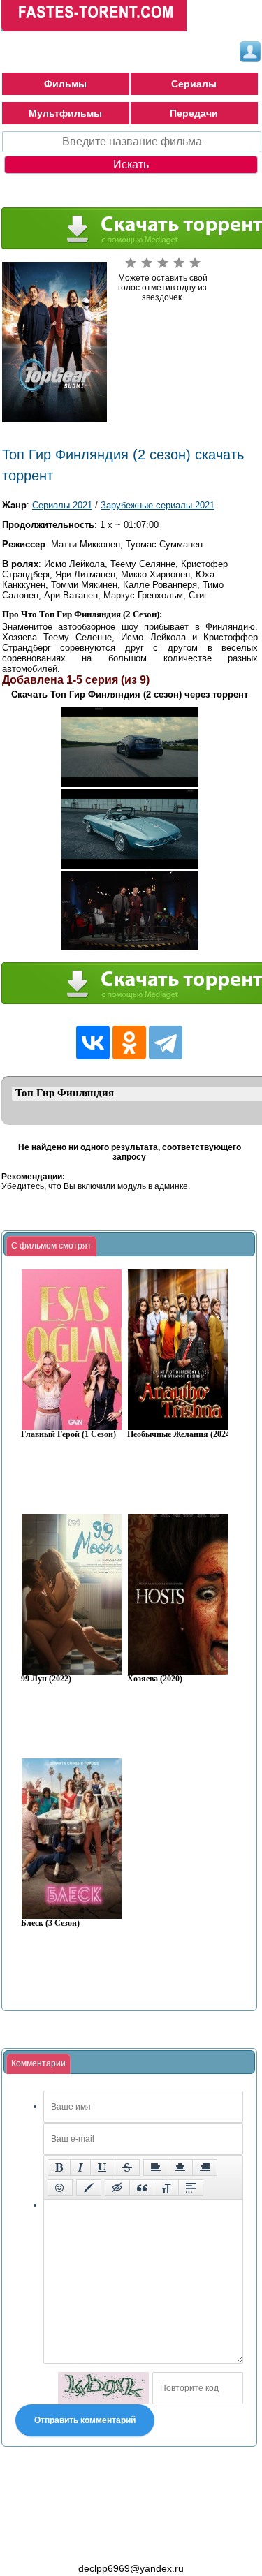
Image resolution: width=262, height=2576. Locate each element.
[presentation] (51, 1246)
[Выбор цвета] (89, 2188)
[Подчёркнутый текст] (103, 2167)
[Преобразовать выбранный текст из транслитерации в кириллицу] (166, 2188)
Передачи (194, 113)
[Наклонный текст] (80, 2167)
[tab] (51, 1246)
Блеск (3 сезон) (50, 1923)
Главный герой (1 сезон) (68, 1435)
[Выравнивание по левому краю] (156, 2167)
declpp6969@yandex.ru (131, 2568)
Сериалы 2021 (62, 505)
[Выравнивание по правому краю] (205, 2167)
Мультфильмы (65, 113)
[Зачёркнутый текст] (127, 2167)
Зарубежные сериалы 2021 (158, 505)
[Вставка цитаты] (142, 2188)
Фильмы (65, 84)
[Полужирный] (59, 2167)
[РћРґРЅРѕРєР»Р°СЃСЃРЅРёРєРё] (129, 1043)
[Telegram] (166, 1043)
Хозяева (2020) (155, 1679)
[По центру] (180, 2167)
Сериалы (194, 84)
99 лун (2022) (46, 1679)
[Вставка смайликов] (60, 2188)
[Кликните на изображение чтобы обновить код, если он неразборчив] (103, 2388)
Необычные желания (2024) (180, 1435)
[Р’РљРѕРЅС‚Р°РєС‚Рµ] (93, 1043)
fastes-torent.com (78, 2543)
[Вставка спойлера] (191, 2188)
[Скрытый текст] (117, 2188)
